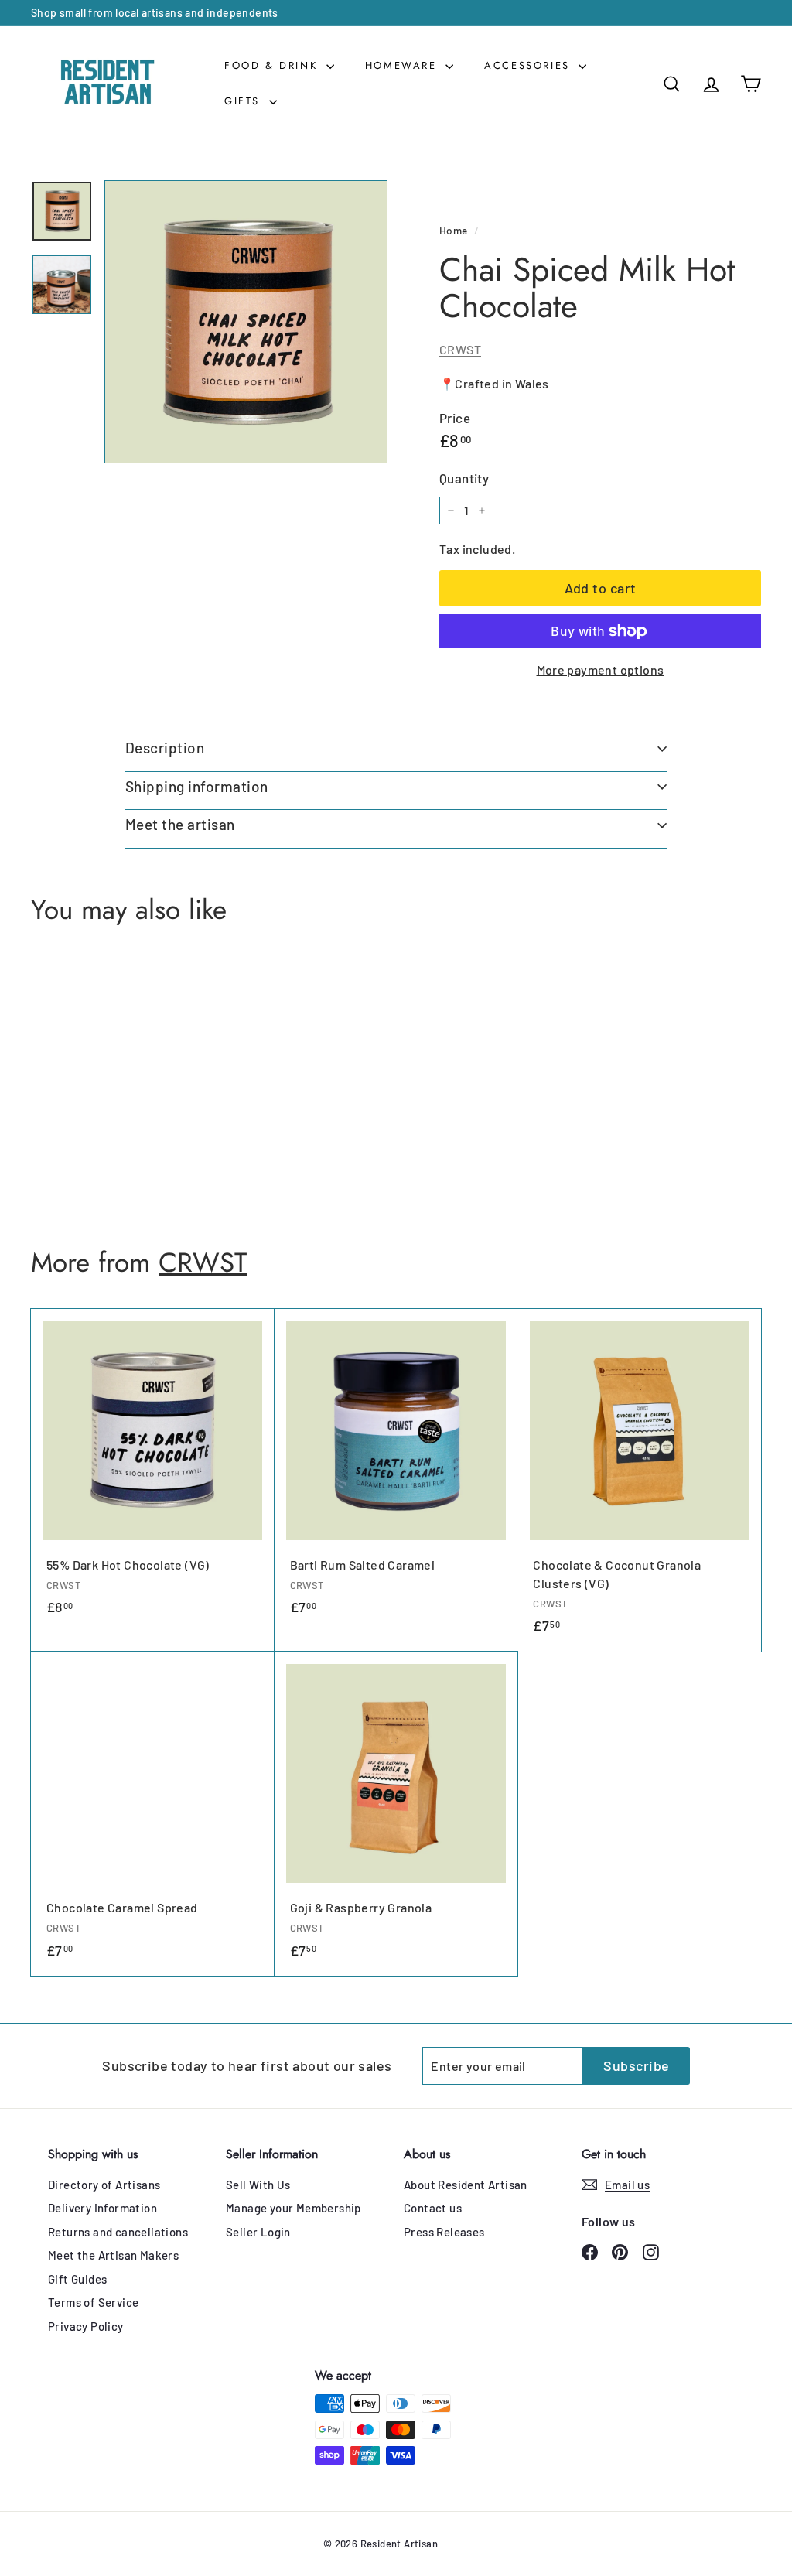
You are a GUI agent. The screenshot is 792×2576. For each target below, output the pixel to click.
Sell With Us (258, 2185)
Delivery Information (102, 2208)
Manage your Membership (294, 2208)
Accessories (529, 65)
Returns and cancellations (118, 2232)
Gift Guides (77, 2279)
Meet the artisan (180, 824)
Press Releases (444, 2232)
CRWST (460, 349)
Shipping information (197, 786)
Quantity (464, 478)
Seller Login (258, 2232)
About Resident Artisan (466, 2185)
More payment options (601, 670)
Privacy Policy (86, 2326)
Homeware (403, 65)
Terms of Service (93, 2302)
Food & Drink (273, 65)
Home (454, 230)
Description (165, 748)
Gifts (245, 101)
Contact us (433, 2208)
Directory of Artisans (104, 2185)
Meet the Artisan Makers (113, 2255)
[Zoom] (246, 322)
